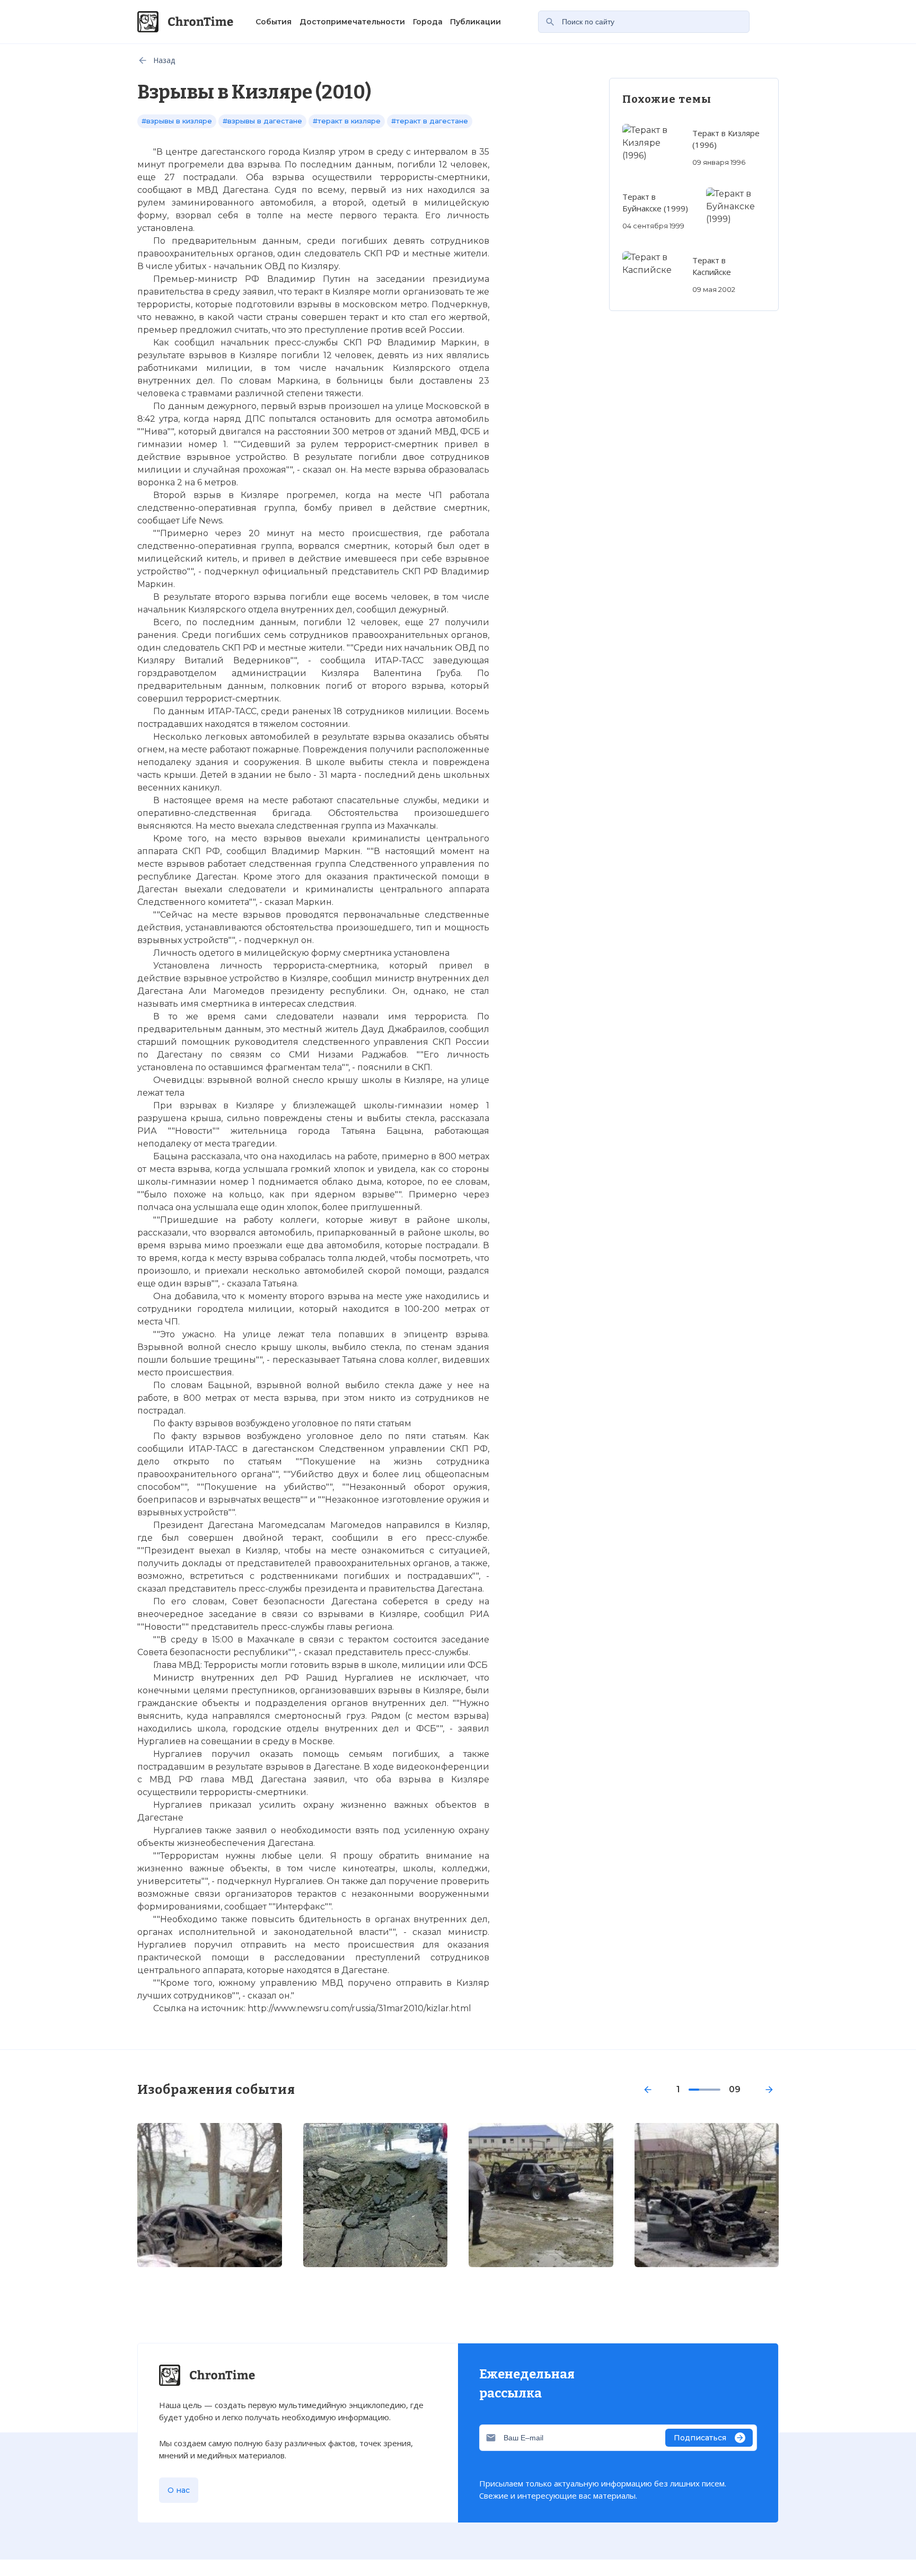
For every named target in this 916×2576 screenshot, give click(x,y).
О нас (179, 2490)
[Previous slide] (648, 2090)
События (274, 22)
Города (428, 22)
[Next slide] (769, 2090)
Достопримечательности (352, 22)
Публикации (475, 22)
